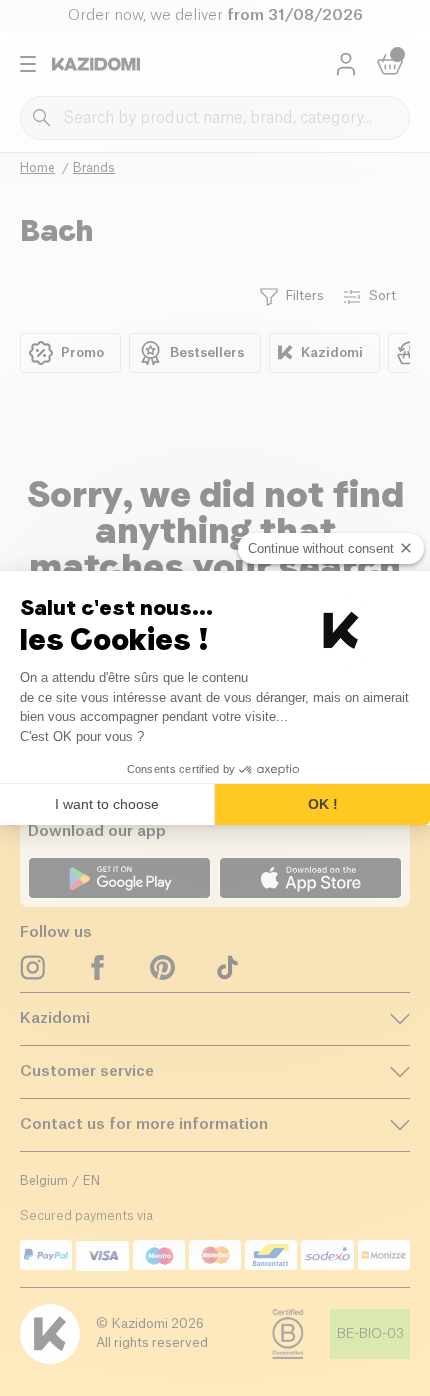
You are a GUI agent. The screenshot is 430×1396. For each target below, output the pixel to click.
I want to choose (107, 804)
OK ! (323, 804)
